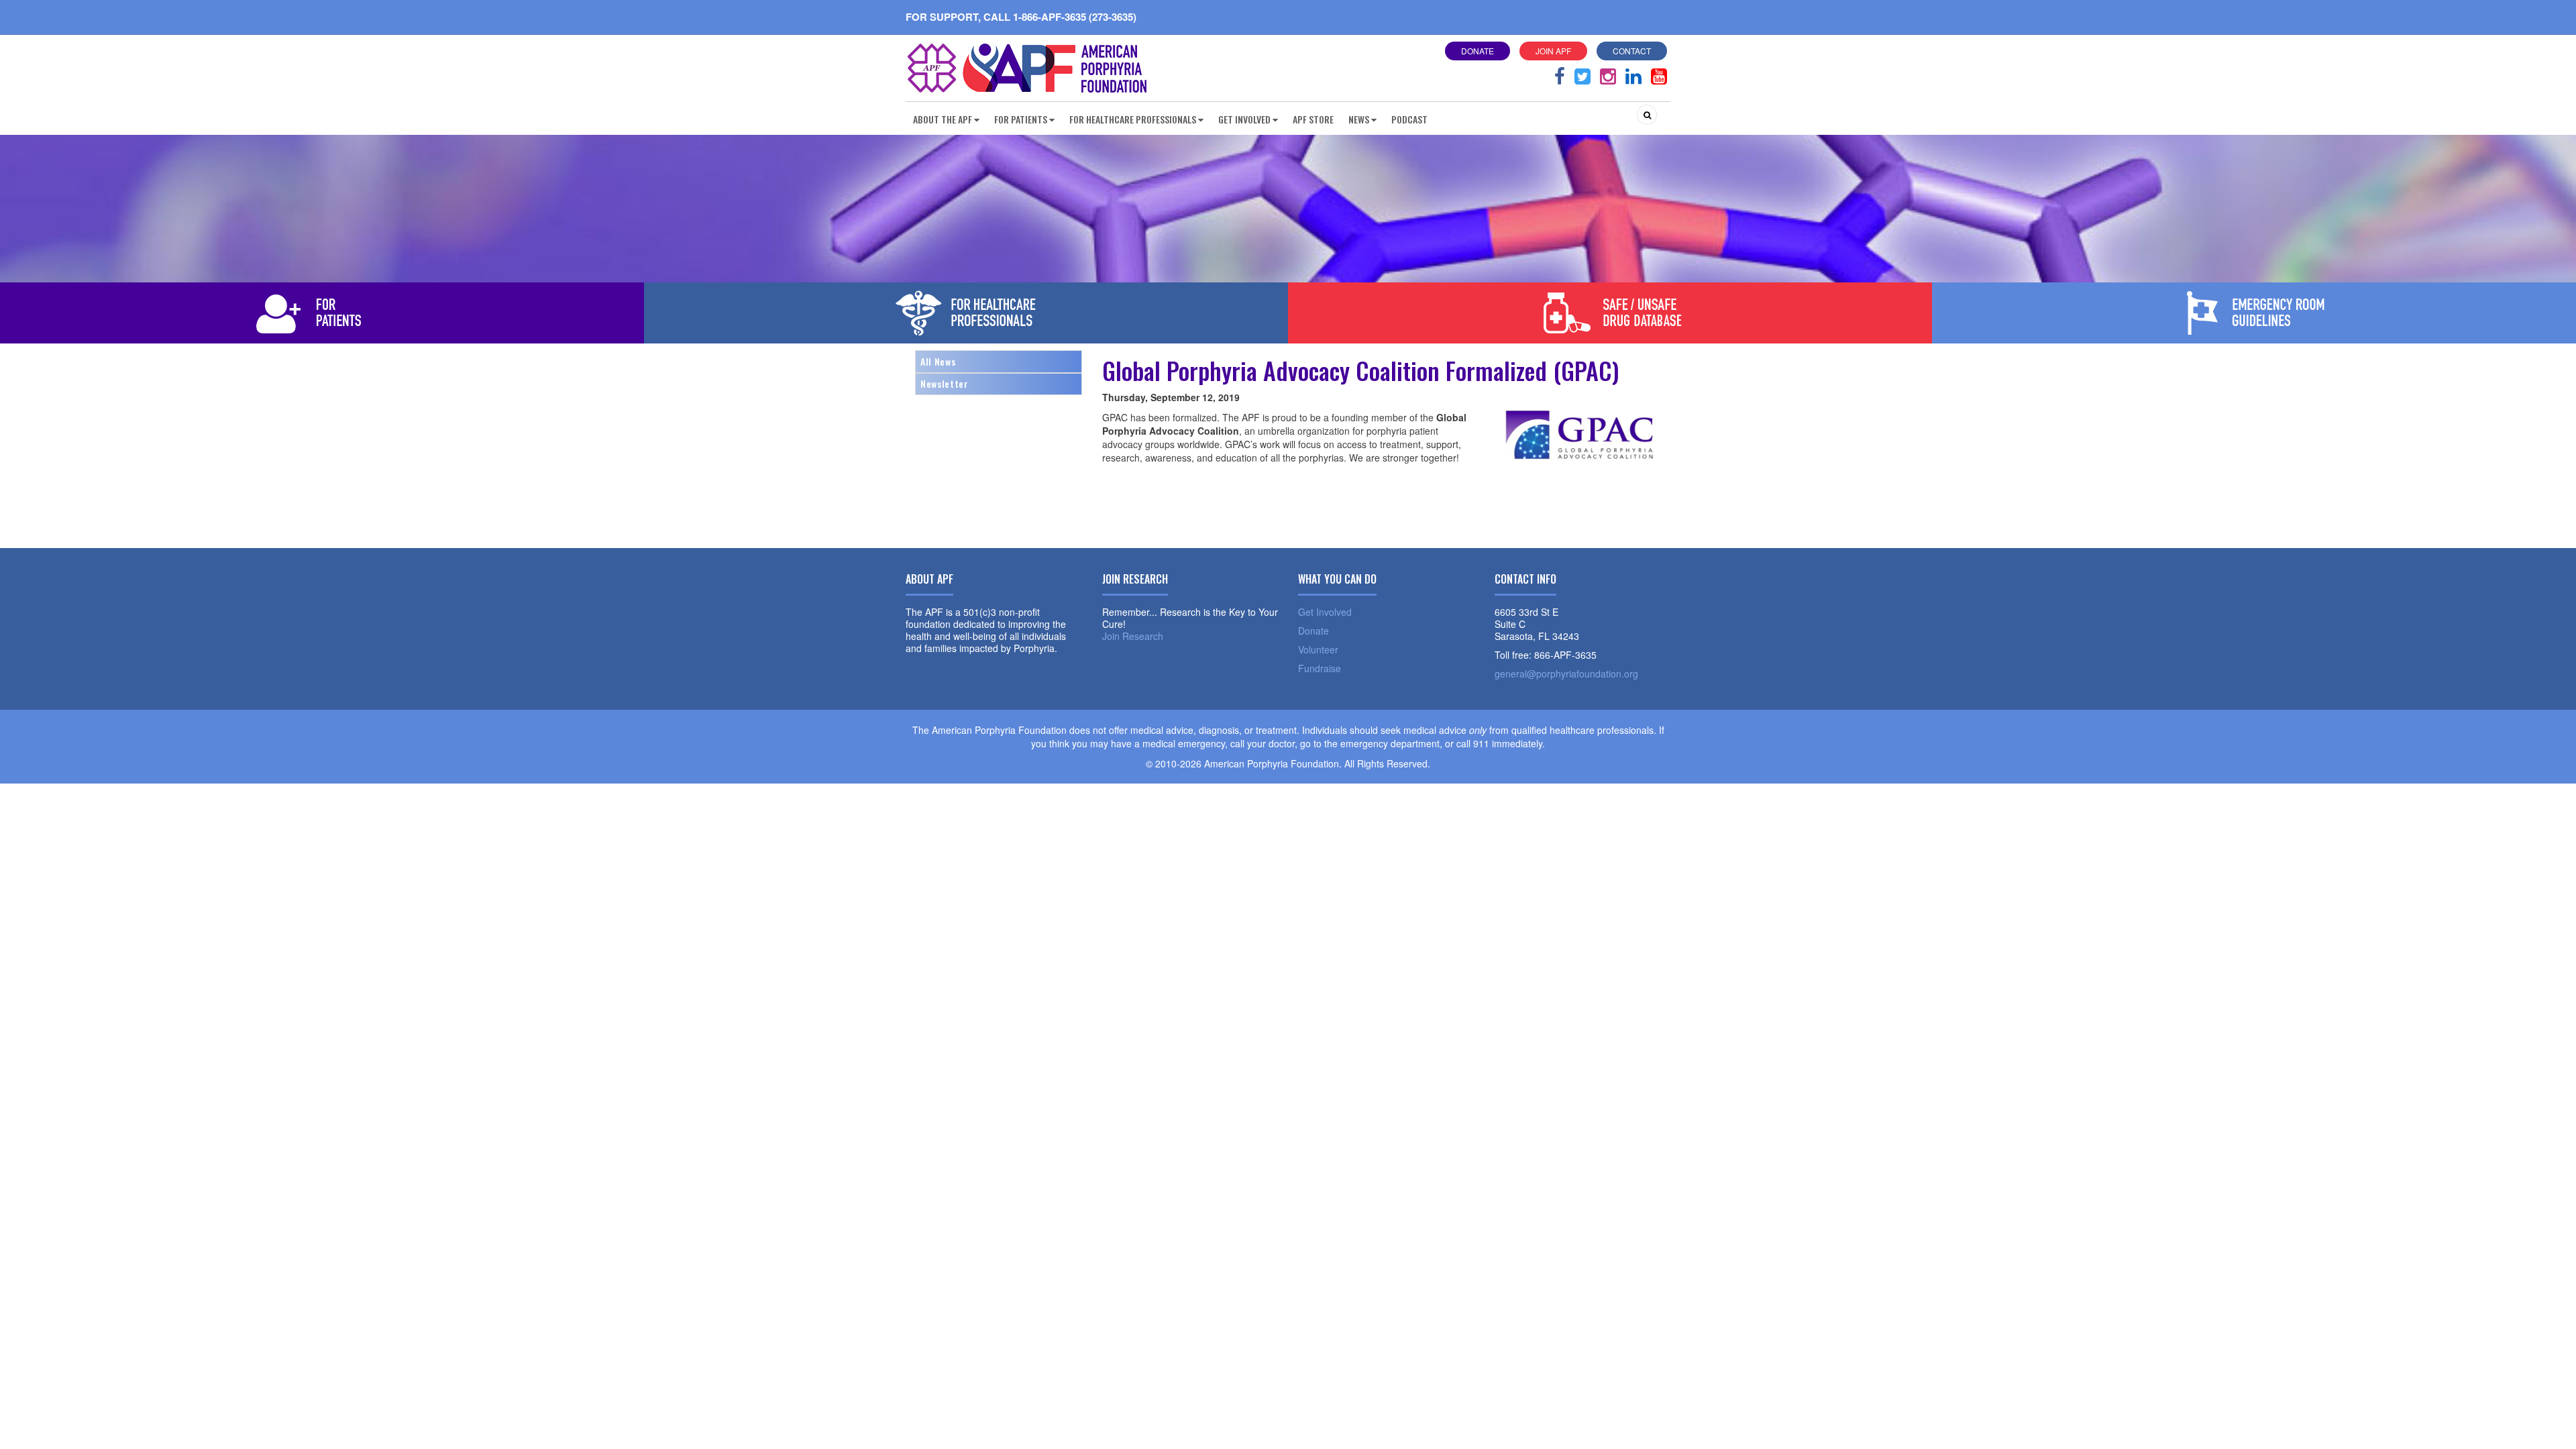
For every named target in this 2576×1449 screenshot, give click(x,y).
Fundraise (1320, 668)
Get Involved (1325, 612)
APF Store (1313, 119)
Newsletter (945, 383)
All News (938, 361)
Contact (1632, 51)
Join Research (1133, 636)
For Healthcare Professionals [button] (1133, 119)
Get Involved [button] (1244, 119)
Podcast (1409, 119)
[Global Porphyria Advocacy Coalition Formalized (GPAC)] (1582, 468)
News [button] (1359, 119)
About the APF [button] (943, 119)
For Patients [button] (1021, 119)
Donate (1478, 51)
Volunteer (1318, 649)
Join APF (1553, 51)
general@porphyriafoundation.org (1566, 674)
